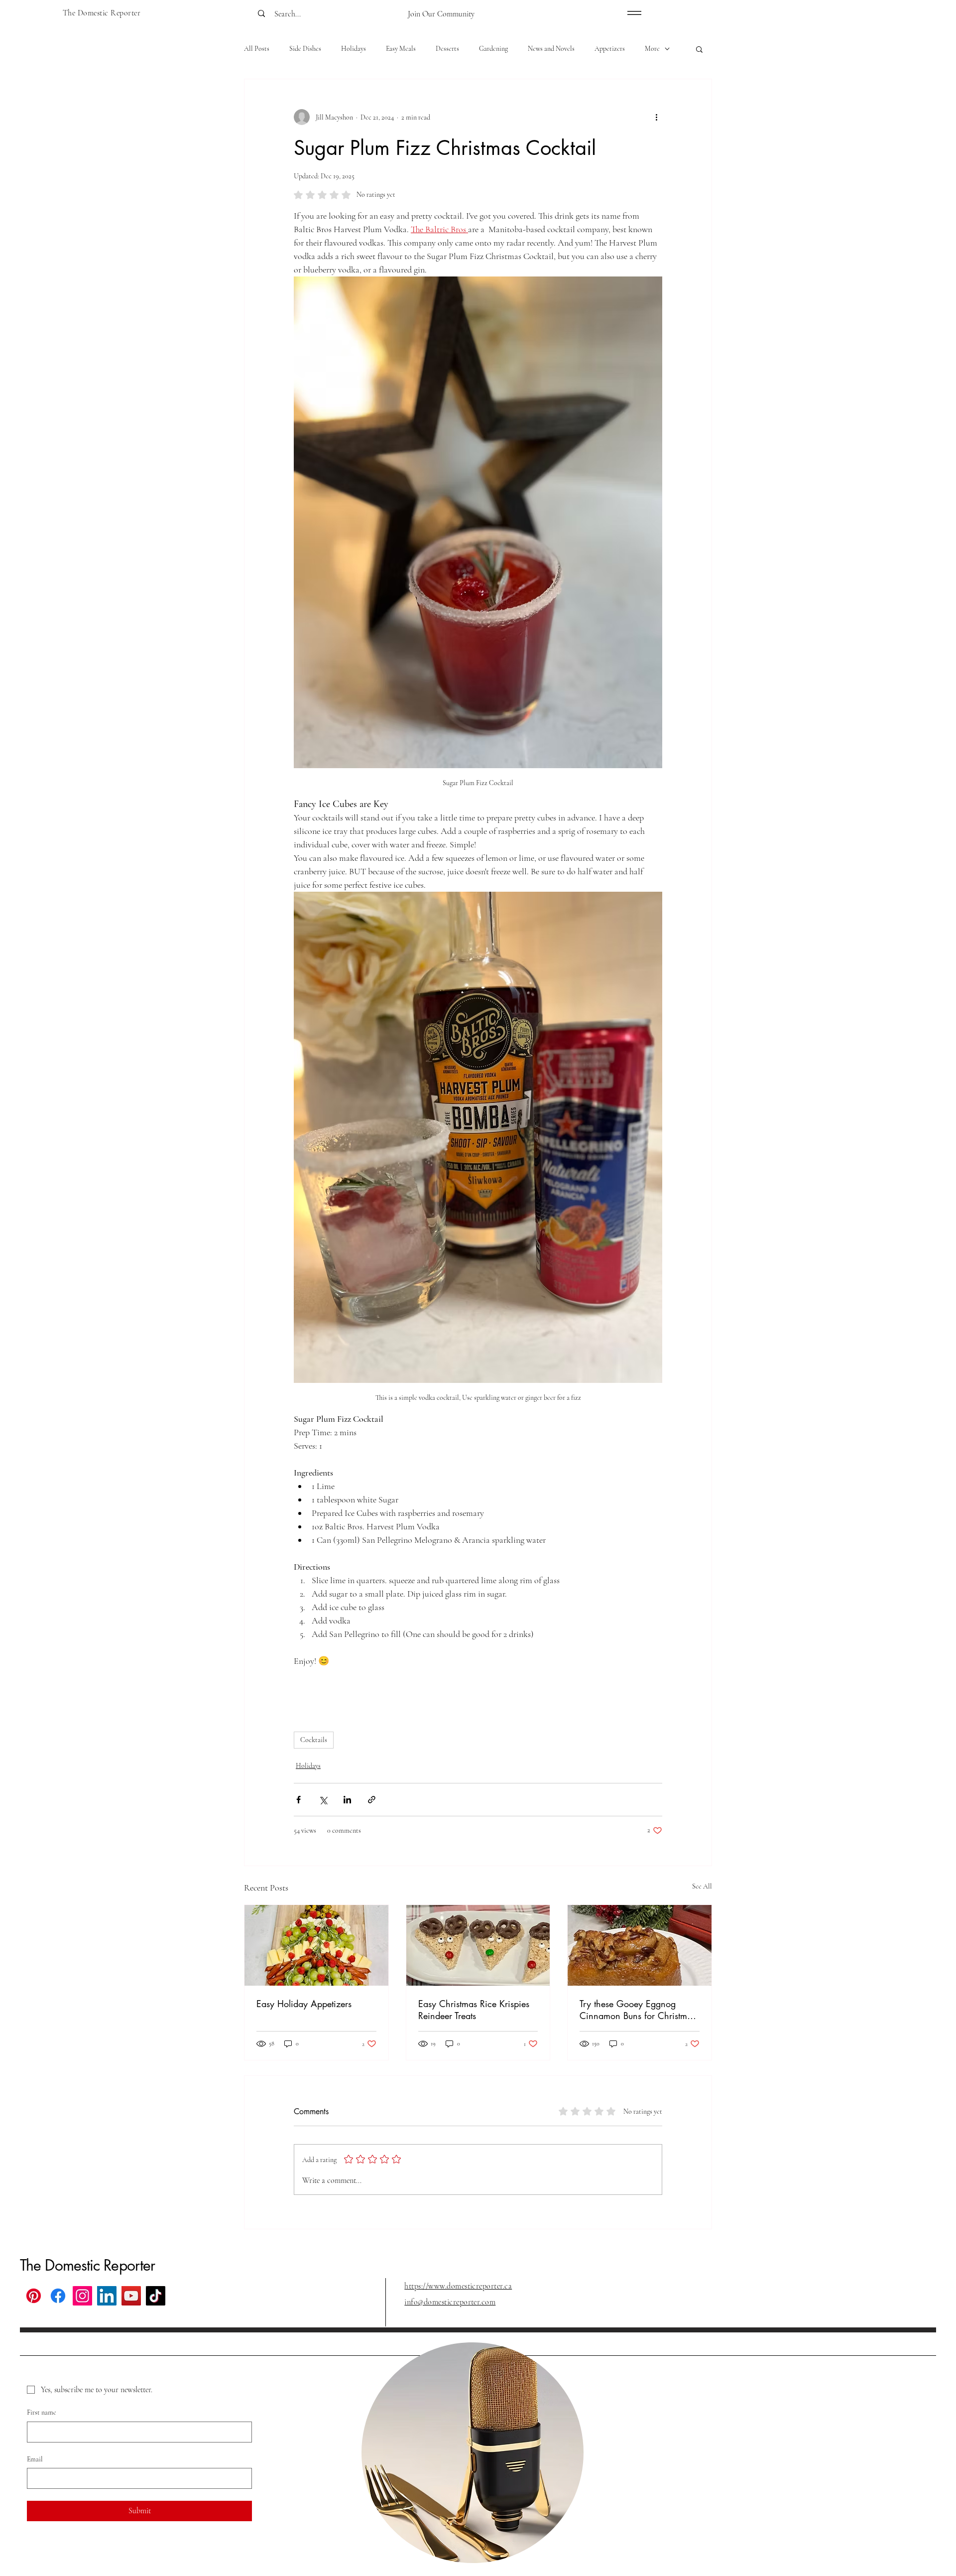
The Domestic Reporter (87, 2265)
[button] (699, 49)
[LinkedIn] (107, 2296)
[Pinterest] (34, 2296)
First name (42, 2412)
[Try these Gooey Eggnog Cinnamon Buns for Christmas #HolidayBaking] (640, 1945)
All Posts (257, 49)
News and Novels (551, 49)
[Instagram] (82, 2296)
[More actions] (656, 117)
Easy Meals (401, 49)
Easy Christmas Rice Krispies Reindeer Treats (474, 2010)
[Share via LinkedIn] (347, 1800)
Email (35, 2459)
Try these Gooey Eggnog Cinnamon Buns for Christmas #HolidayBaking (638, 2010)
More (652, 49)
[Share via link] (372, 1800)
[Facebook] (58, 2296)
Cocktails (314, 1740)
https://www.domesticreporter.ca (458, 2286)
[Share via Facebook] (299, 1800)
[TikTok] (156, 2296)
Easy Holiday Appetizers (304, 2004)
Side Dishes (305, 49)
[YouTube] (131, 2296)
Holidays (354, 49)
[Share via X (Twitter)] (323, 1800)
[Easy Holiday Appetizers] (316, 1945)
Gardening (493, 49)
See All (702, 1886)
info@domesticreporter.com (450, 2302)
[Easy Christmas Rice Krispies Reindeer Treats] (478, 1945)
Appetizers (610, 49)
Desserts (447, 49)
